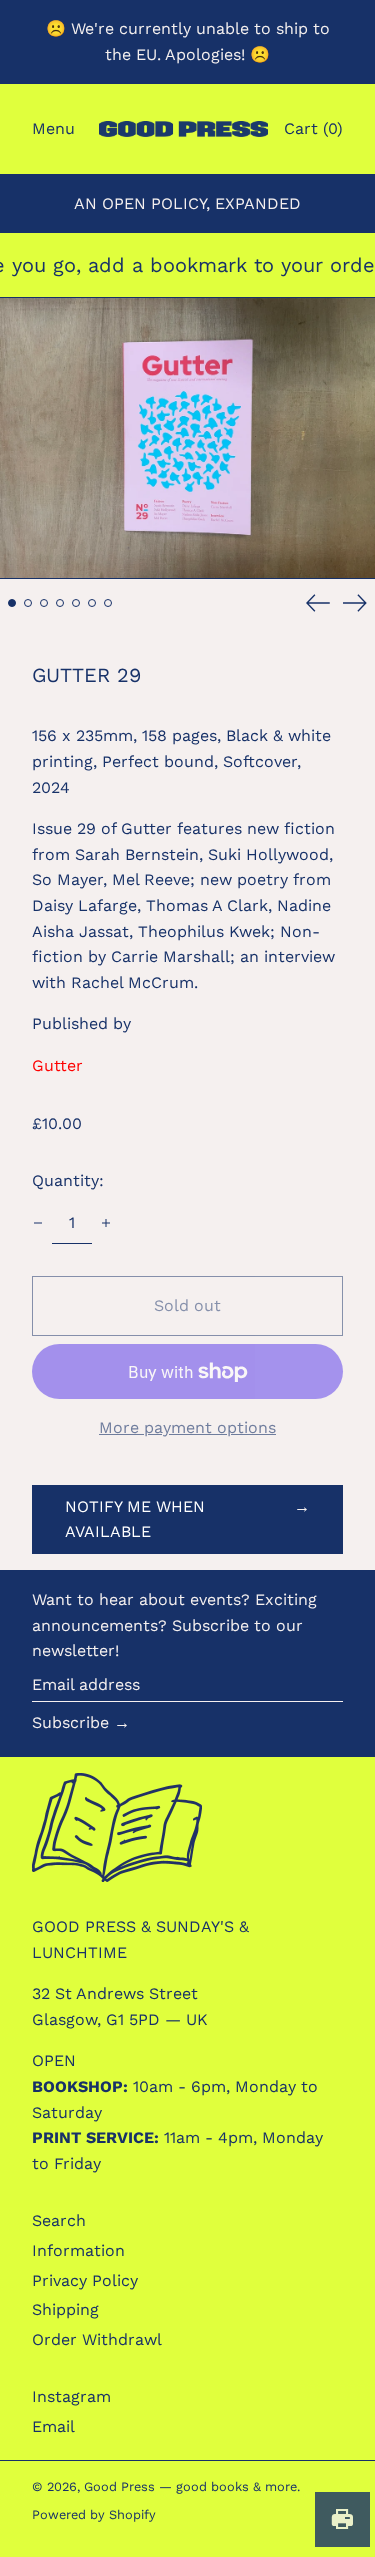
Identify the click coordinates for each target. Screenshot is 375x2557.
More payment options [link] (187, 1427)
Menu (53, 128)
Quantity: (68, 1180)
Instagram (71, 2396)
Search (59, 2220)
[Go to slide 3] (44, 603)
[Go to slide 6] (92, 603)
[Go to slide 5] (76, 603)
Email (53, 2426)
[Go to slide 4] (60, 603)
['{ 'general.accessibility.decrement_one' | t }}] (38, 1223)
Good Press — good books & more (190, 2486)
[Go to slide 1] (12, 603)
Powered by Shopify (94, 2514)
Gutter (57, 1065)
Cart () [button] (313, 128)
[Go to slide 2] (28, 603)
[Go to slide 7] (108, 603)
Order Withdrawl (97, 2339)
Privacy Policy (85, 2280)
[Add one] (106, 1223)
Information (78, 2250)
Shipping (65, 2309)
